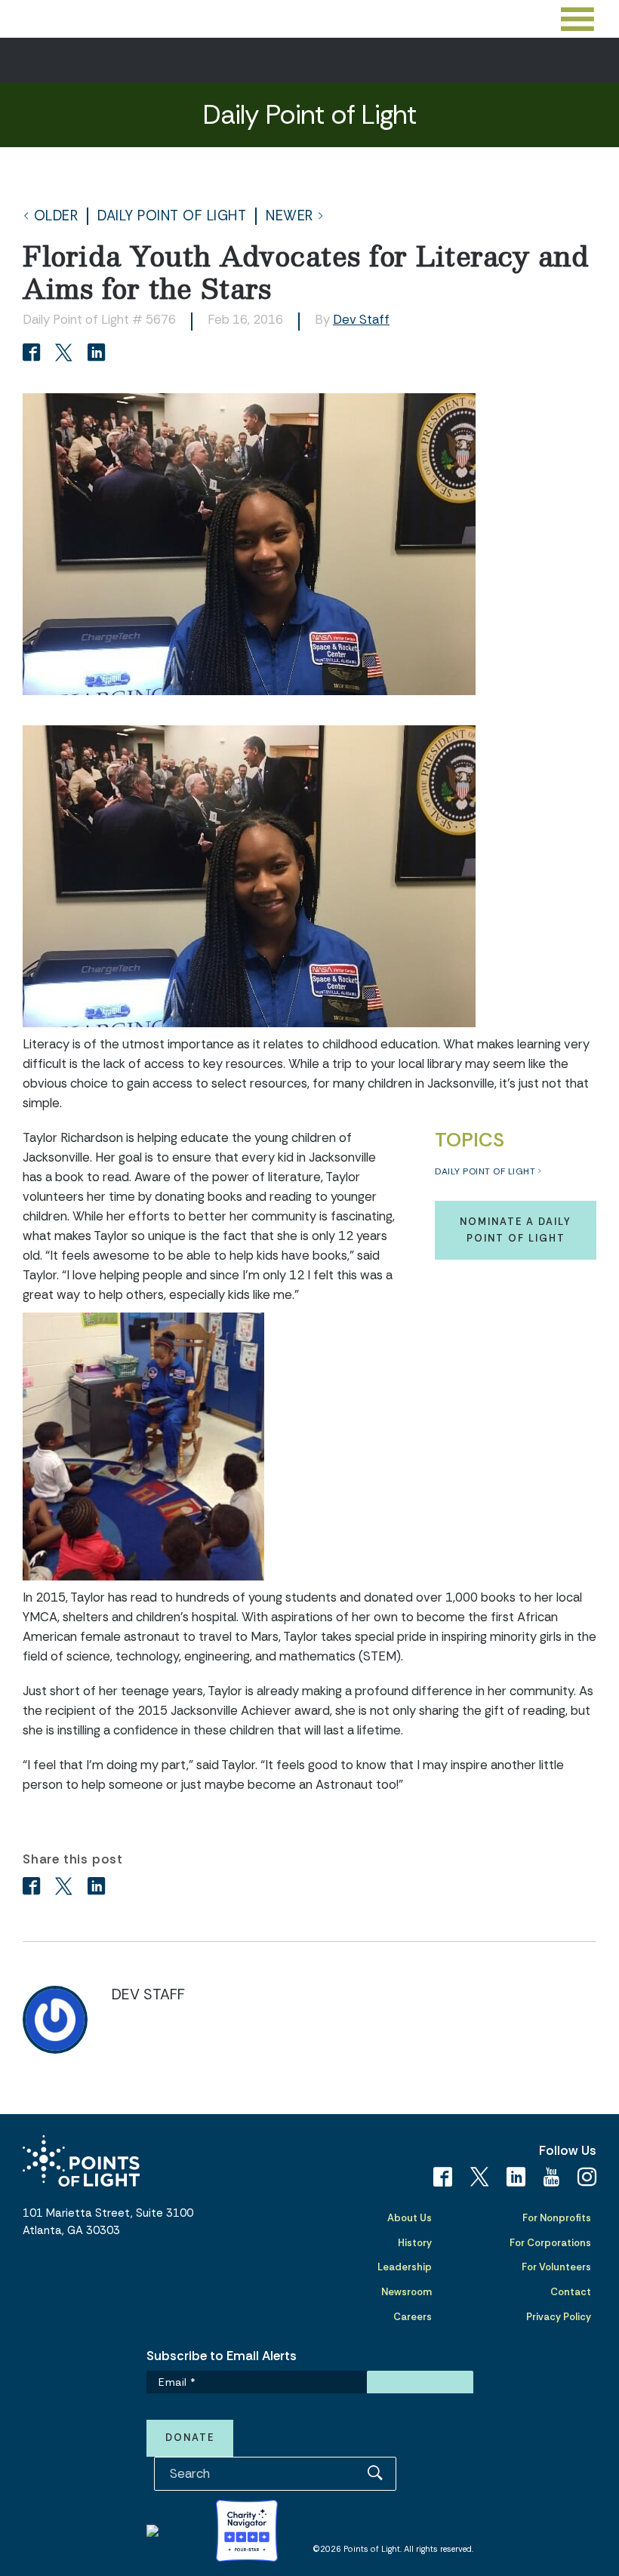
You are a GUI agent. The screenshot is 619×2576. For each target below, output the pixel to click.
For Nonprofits (557, 2218)
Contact (571, 2292)
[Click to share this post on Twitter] (66, 354)
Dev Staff (361, 319)
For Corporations (550, 2243)
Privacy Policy (559, 2317)
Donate (190, 2438)
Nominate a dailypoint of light (516, 1230)
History (415, 2243)
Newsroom (407, 2292)
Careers (413, 2317)
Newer (289, 216)
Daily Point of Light (172, 216)
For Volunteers (556, 2267)
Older (56, 216)
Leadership (405, 2267)
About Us (410, 2218)
